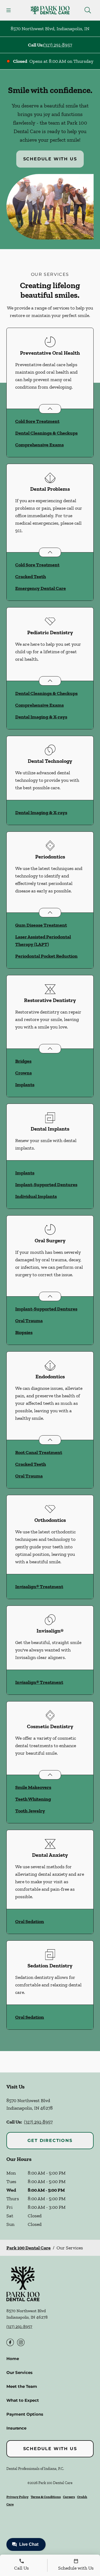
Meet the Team (22, 2386)
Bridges (23, 1061)
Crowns (23, 1073)
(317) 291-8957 (58, 45)
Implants (25, 1085)
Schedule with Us (50, 159)
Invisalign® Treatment (39, 1587)
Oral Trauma (29, 1321)
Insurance (16, 2428)
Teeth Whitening (33, 1799)
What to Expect (23, 2400)
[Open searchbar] (88, 10)
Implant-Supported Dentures (46, 1185)
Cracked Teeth (31, 577)
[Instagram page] (21, 2342)
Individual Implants (36, 1196)
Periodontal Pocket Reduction (46, 956)
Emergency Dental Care (41, 588)
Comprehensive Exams (39, 445)
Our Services (19, 2372)
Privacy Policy (17, 2497)
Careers (69, 2497)
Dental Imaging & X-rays (41, 717)
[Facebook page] (10, 2342)
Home (13, 2359)
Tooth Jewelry (30, 1811)
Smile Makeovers (33, 1787)
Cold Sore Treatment (37, 421)
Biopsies (24, 1332)
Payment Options (25, 2414)
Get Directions (50, 2140)
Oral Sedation (30, 1921)
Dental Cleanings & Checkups (46, 433)
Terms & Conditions (46, 2497)
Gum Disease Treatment (41, 925)
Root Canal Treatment (39, 1452)
